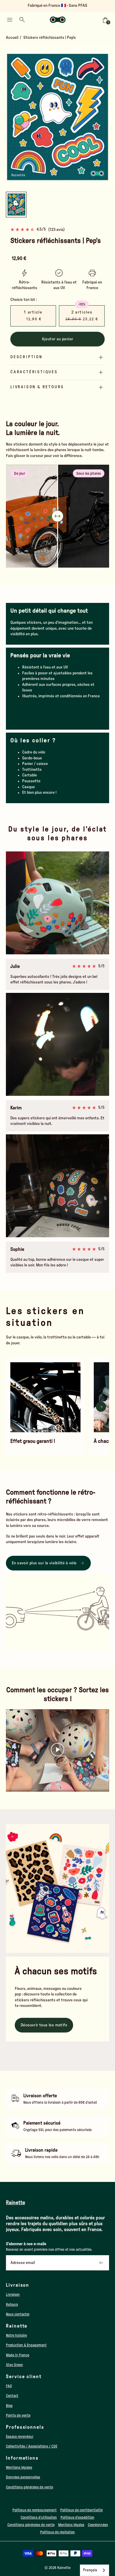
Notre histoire (16, 2335)
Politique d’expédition (77, 2517)
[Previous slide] (8, 6)
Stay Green (14, 2365)
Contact (12, 2396)
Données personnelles (23, 2477)
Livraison (13, 2295)
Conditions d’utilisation (39, 2517)
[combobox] (95, 2570)
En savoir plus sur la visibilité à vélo (44, 1563)
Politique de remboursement (34, 2510)
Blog (9, 2406)
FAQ (9, 2386)
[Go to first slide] (107, 6)
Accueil (12, 38)
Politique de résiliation (57, 2532)
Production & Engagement (26, 2345)
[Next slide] (106, 117)
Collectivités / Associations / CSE (32, 2446)
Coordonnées (98, 2525)
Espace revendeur (20, 2437)
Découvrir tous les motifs (44, 2025)
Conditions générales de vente (29, 2487)
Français (90, 2570)
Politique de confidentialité (81, 2510)
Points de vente (18, 2415)
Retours (12, 2305)
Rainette (64, 2568)
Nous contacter (18, 2314)
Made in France (18, 2355)
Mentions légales (19, 2467)
